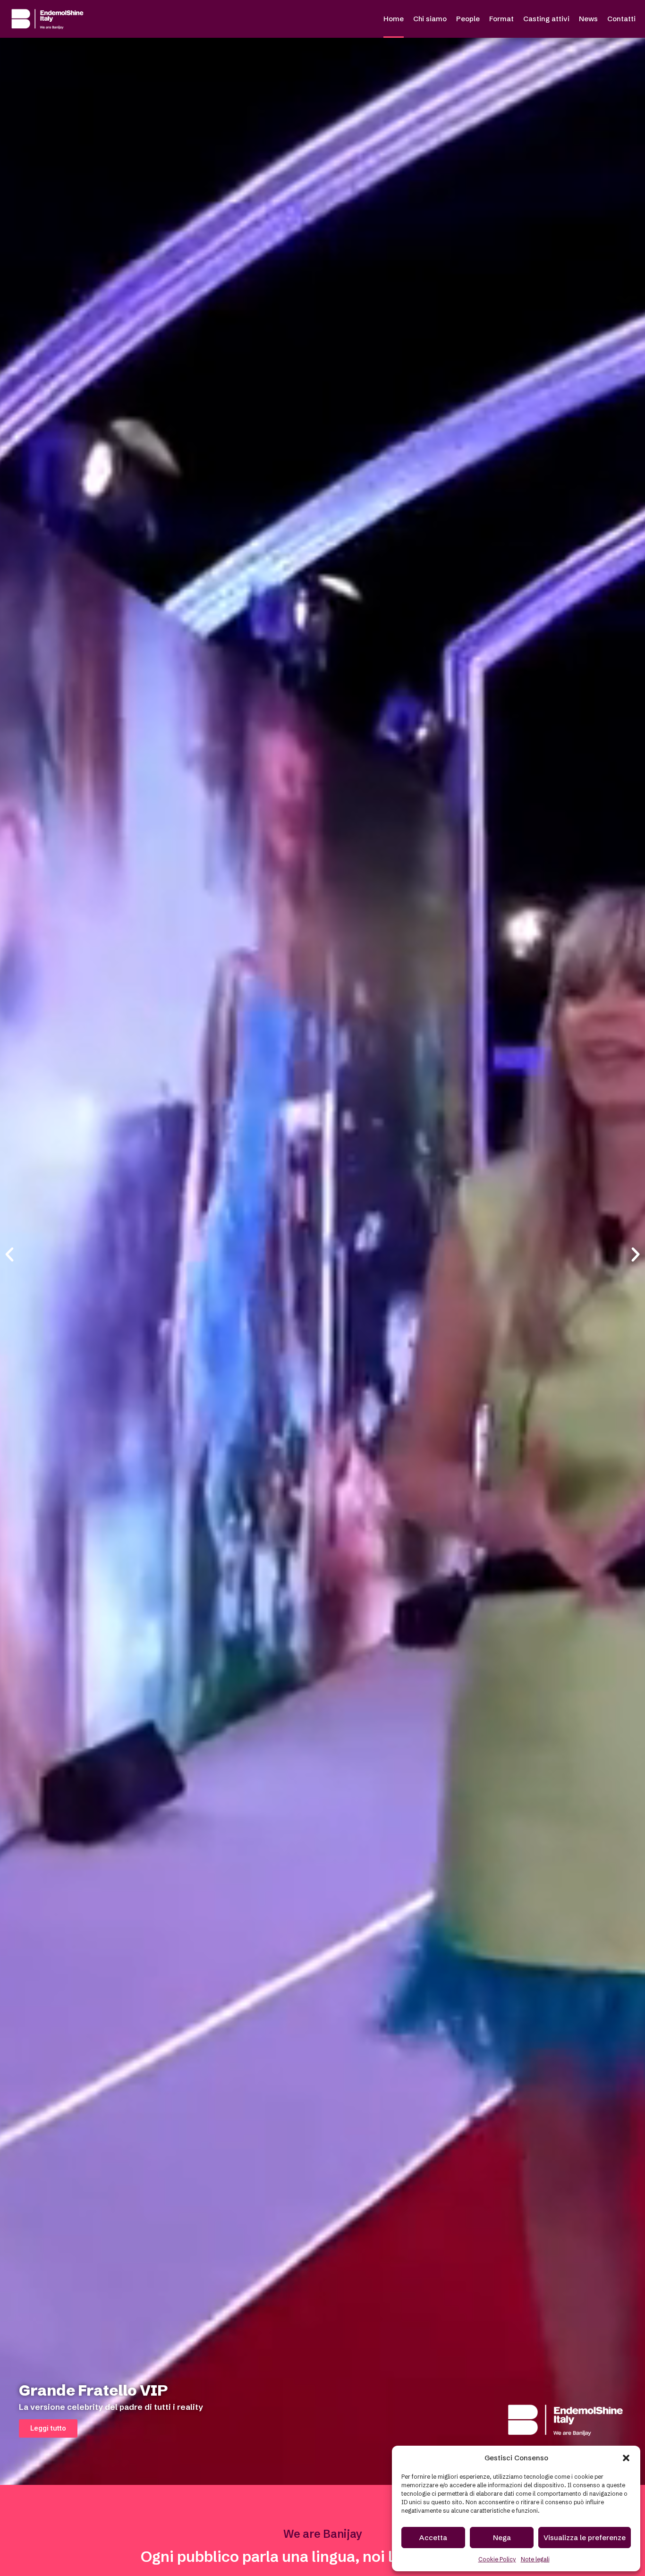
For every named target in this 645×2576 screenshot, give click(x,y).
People (468, 19)
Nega (502, 2538)
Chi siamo (430, 19)
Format (501, 19)
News (588, 19)
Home (394, 19)
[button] (626, 2458)
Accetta (433, 2538)
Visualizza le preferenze (585, 2538)
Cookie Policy (497, 2559)
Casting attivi (546, 19)
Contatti (621, 19)
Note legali (535, 2559)
